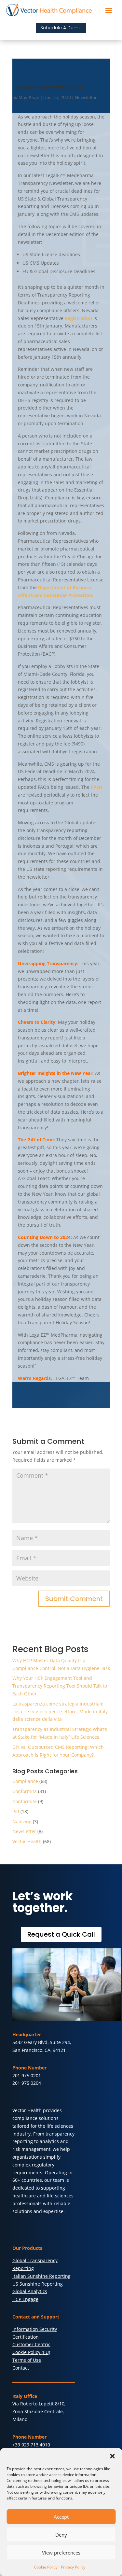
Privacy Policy (73, 2567)
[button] (112, 2456)
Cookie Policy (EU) (31, 2352)
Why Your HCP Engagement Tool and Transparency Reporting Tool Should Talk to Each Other (60, 1686)
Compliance (25, 1781)
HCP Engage (25, 2299)
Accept (61, 2517)
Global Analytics (30, 2291)
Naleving (22, 1822)
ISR (16, 1811)
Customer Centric (31, 2344)
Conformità (25, 1791)
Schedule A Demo (61, 28)
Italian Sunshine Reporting (41, 2276)
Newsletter (86, 97)
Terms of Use (27, 2360)
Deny (61, 2535)
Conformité (25, 1801)
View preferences (61, 2553)
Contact (21, 2368)
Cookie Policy (46, 2567)
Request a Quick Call (61, 1934)
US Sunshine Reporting (38, 2284)
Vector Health (27, 1841)
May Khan (29, 97)
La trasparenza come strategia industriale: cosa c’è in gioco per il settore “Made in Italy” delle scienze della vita (61, 1712)
